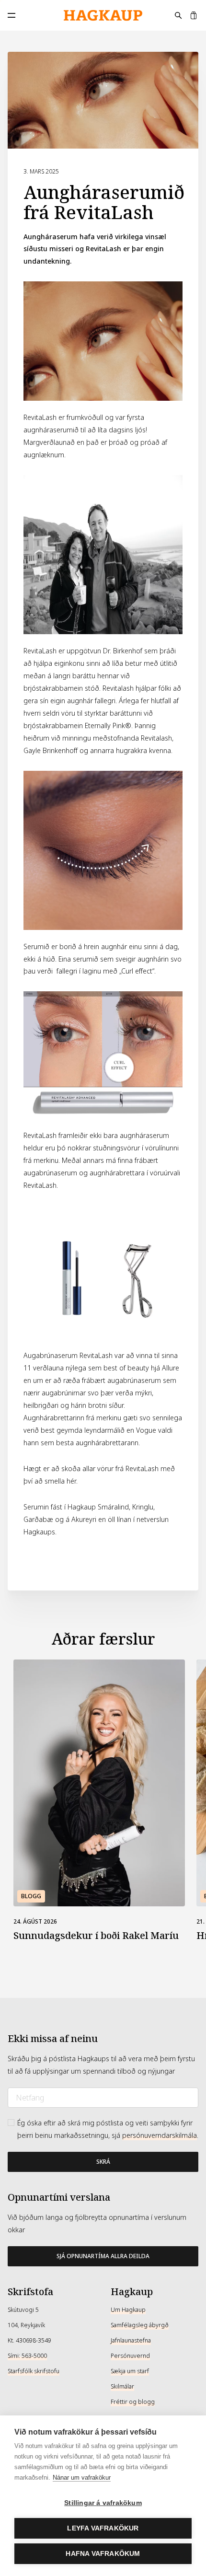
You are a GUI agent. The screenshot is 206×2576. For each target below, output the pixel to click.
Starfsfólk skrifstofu (34, 2371)
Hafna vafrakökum (103, 2554)
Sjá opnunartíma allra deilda (103, 2256)
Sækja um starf (130, 2371)
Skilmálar (122, 2387)
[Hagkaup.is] (103, 16)
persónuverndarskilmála (160, 2135)
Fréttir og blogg (133, 2402)
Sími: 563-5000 (27, 2356)
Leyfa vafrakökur (103, 2528)
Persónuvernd (130, 2356)
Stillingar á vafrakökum (103, 2503)
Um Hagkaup (128, 2310)
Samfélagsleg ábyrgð (140, 2325)
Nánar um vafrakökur (82, 2477)
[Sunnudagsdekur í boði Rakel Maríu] (99, 1783)
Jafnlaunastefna (131, 2341)
